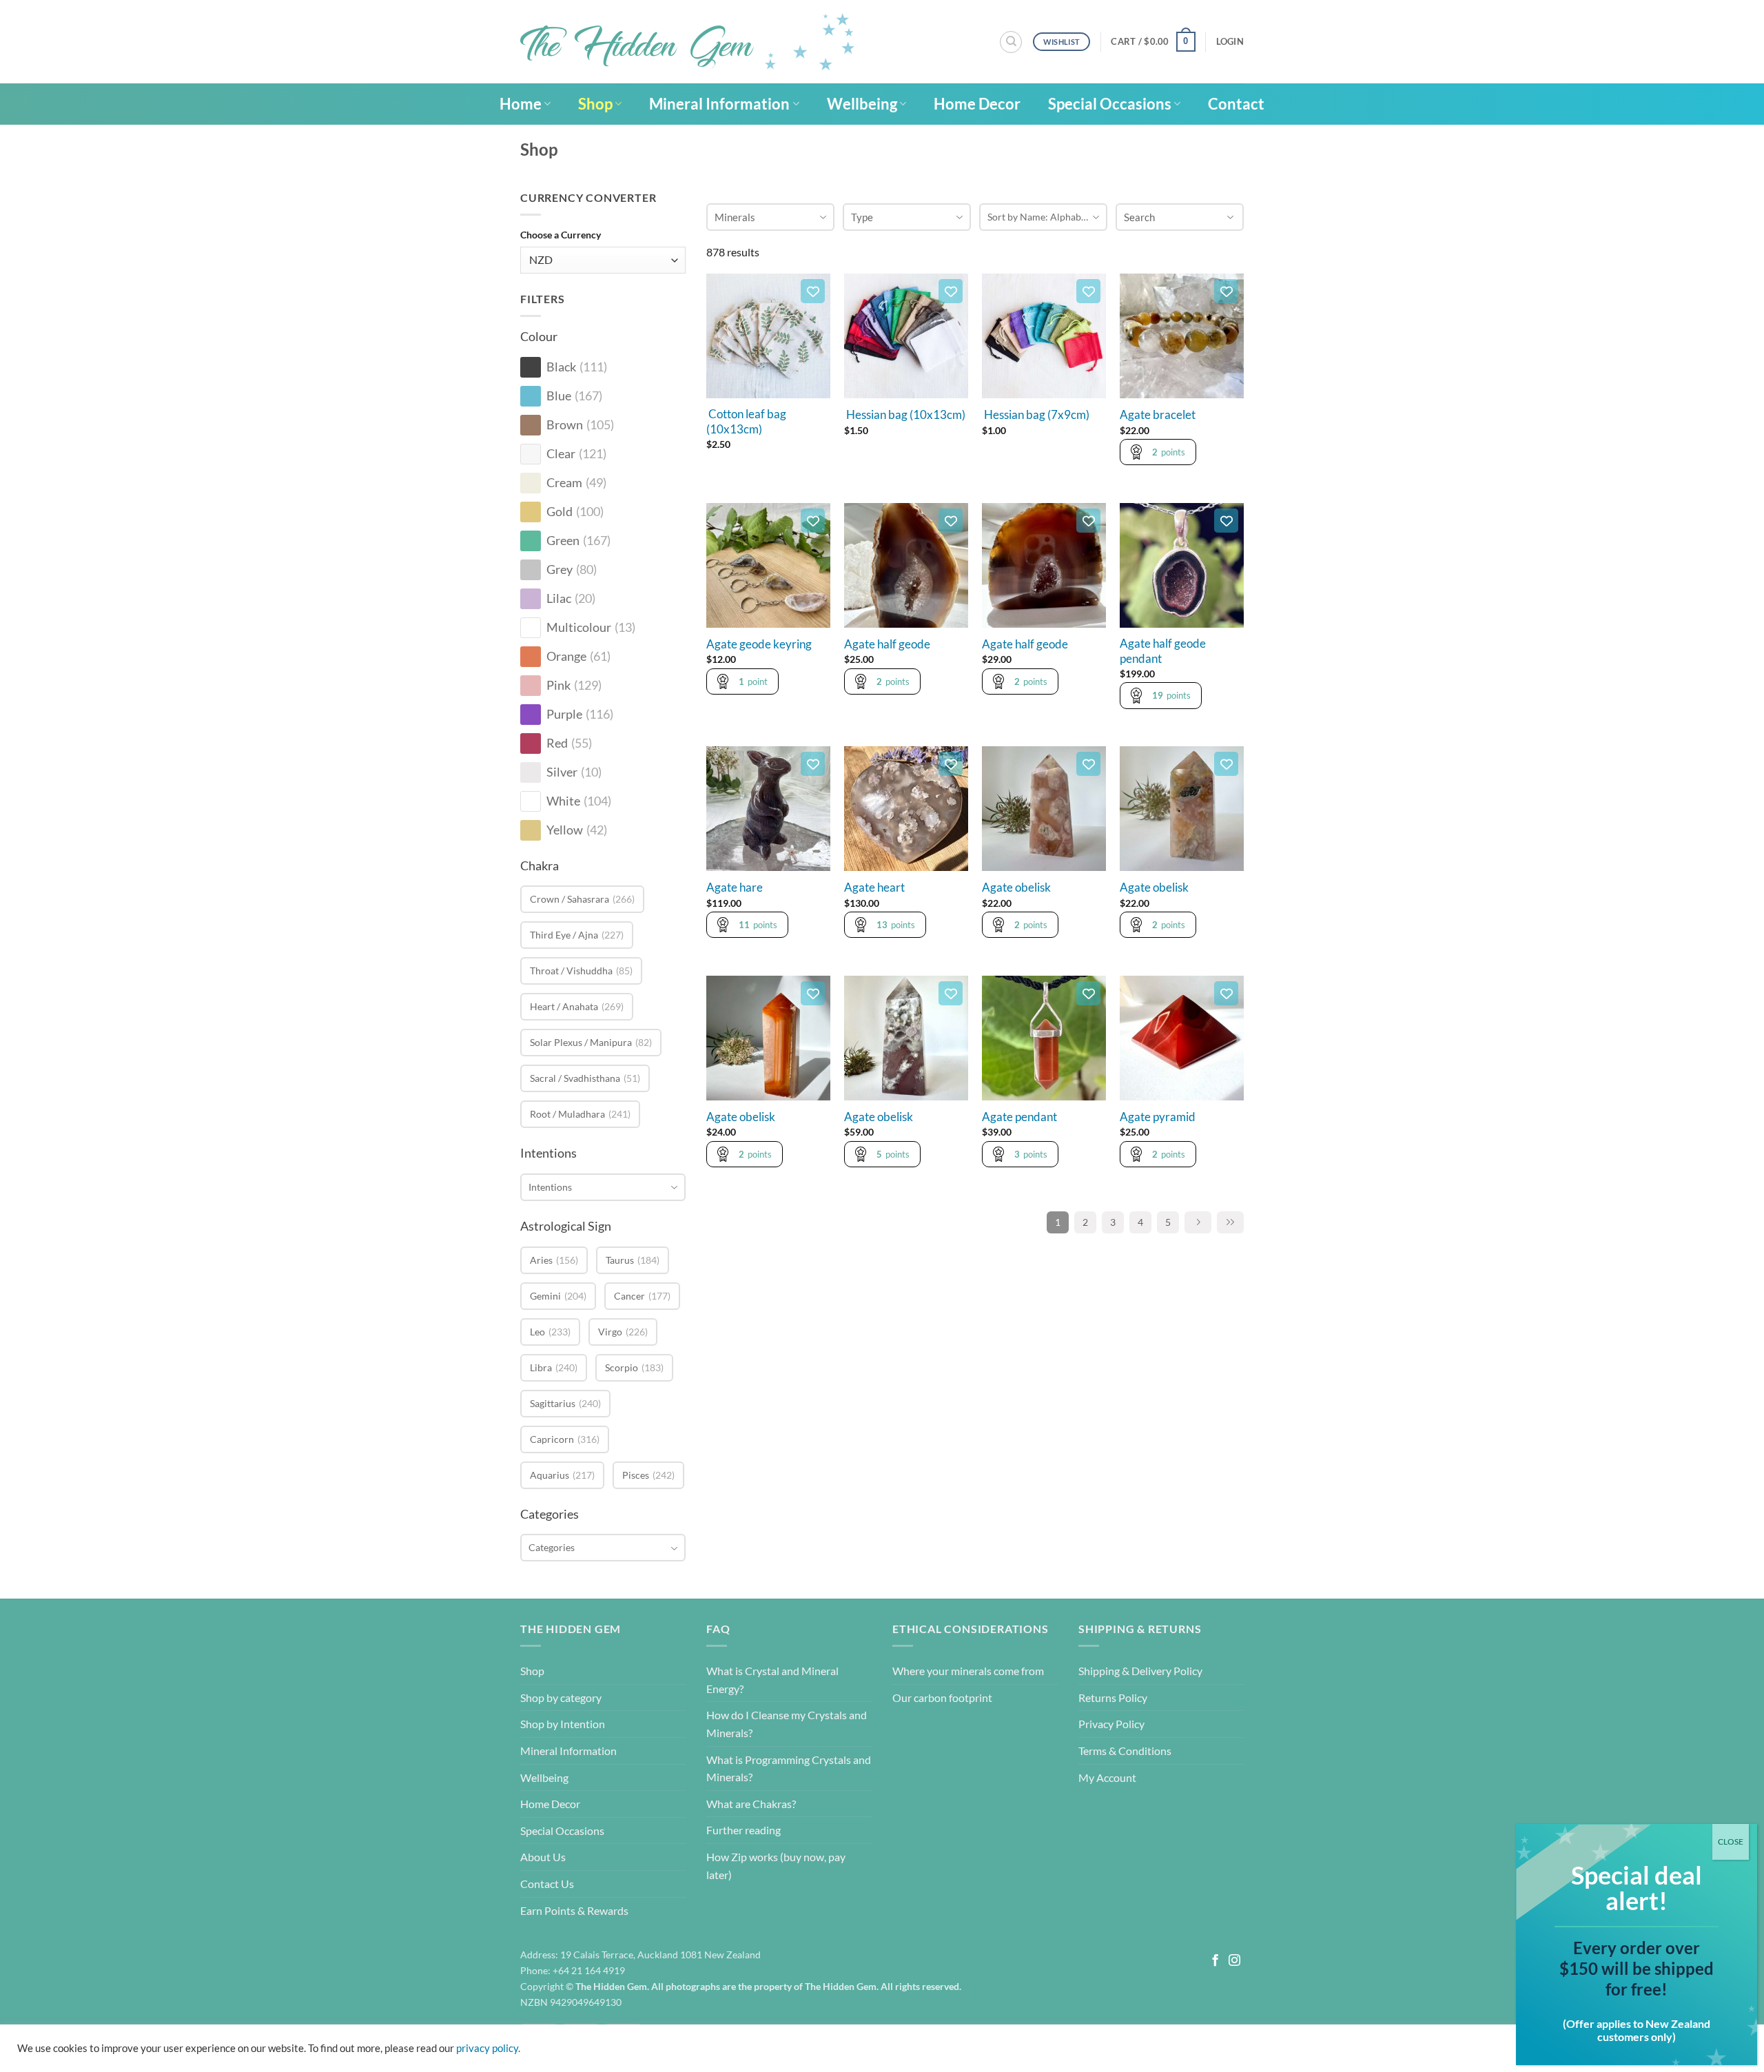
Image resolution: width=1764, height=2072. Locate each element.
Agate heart (874, 888)
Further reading (743, 1830)
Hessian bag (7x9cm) (1036, 415)
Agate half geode (887, 644)
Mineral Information (719, 104)
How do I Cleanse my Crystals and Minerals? (787, 1724)
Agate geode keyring (759, 644)
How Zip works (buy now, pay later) (776, 1866)
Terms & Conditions (1125, 1751)
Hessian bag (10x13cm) (905, 415)
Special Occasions (1110, 104)
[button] (1153, 42)
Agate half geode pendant (1163, 651)
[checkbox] (531, 367)
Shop (595, 104)
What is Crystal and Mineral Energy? (772, 1680)
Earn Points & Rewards (574, 1910)
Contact (1236, 104)
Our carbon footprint (942, 1697)
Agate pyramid (1158, 1117)
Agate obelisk (1016, 888)
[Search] (1011, 42)
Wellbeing (862, 104)
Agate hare (735, 888)
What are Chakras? (751, 1804)
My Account (1107, 1777)
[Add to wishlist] (813, 291)
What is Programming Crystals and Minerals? (789, 1768)
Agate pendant (1019, 1117)
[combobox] (603, 1187)
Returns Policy (1113, 1697)
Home (521, 104)
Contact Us (547, 1884)
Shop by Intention (563, 1724)
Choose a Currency (561, 235)
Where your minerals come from (968, 1671)
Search (1139, 217)
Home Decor (977, 104)
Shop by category (561, 1697)
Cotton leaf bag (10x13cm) (746, 422)
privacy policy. (488, 2048)
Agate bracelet (1158, 415)
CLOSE (1731, 1842)
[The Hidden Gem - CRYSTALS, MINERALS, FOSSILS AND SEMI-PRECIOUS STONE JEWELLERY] (687, 42)
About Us (543, 1857)
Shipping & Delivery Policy (1140, 1671)
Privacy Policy (1111, 1724)
